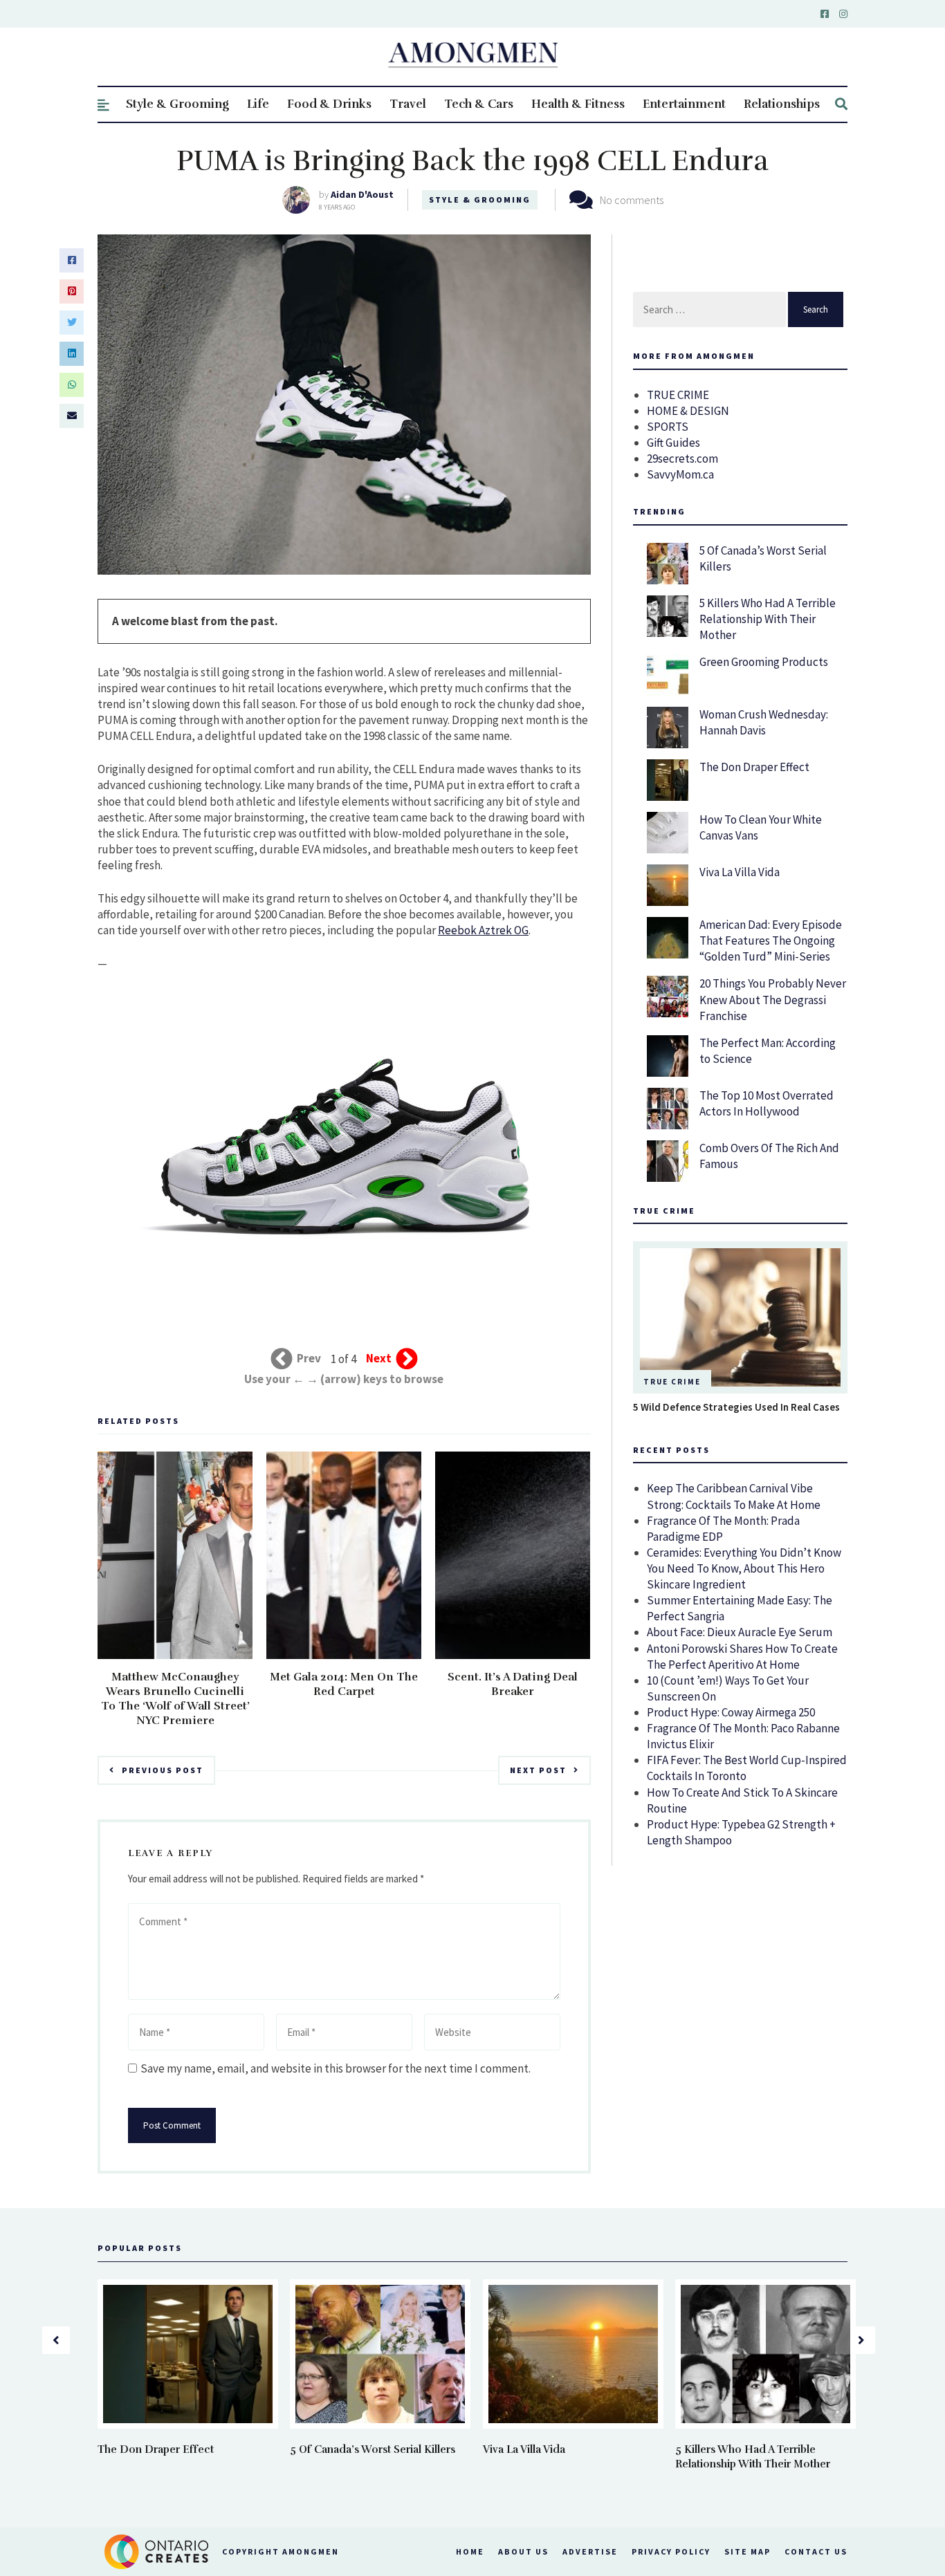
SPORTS (668, 427)
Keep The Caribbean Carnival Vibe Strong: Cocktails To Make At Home (734, 1496)
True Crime (672, 1382)
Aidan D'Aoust (362, 194)
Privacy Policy (671, 2551)
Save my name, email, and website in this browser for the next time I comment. (336, 2068)
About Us (523, 2551)
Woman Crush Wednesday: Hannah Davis (764, 722)
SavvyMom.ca (680, 474)
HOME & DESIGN (688, 411)
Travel (408, 104)
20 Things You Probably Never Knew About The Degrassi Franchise (773, 999)
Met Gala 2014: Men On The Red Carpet (344, 1684)
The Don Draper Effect (754, 767)
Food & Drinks (329, 104)
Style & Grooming (177, 104)
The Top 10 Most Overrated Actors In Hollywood (767, 1103)
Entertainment (684, 104)
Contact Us (816, 2551)
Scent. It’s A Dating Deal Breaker (513, 1684)
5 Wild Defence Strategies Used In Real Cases (736, 1407)
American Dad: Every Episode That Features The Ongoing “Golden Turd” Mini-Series (771, 940)
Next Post (538, 1770)
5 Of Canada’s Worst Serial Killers (373, 2449)
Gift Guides (673, 443)
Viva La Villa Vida (740, 872)
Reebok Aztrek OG (483, 930)
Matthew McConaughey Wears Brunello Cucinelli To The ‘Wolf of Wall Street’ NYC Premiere (175, 1699)
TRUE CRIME (678, 395)
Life (258, 104)
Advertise (590, 2551)
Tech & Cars (479, 104)
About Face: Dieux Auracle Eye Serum (740, 1632)
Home (470, 2551)
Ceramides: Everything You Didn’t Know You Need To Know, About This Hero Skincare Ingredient (744, 1568)
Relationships (782, 104)
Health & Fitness (578, 104)
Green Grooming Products (764, 662)
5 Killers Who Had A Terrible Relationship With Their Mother (768, 619)
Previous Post (163, 1770)
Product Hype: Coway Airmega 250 (731, 1712)
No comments (632, 200)
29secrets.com (682, 458)
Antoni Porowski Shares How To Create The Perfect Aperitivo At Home (742, 1657)
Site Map (747, 2551)
